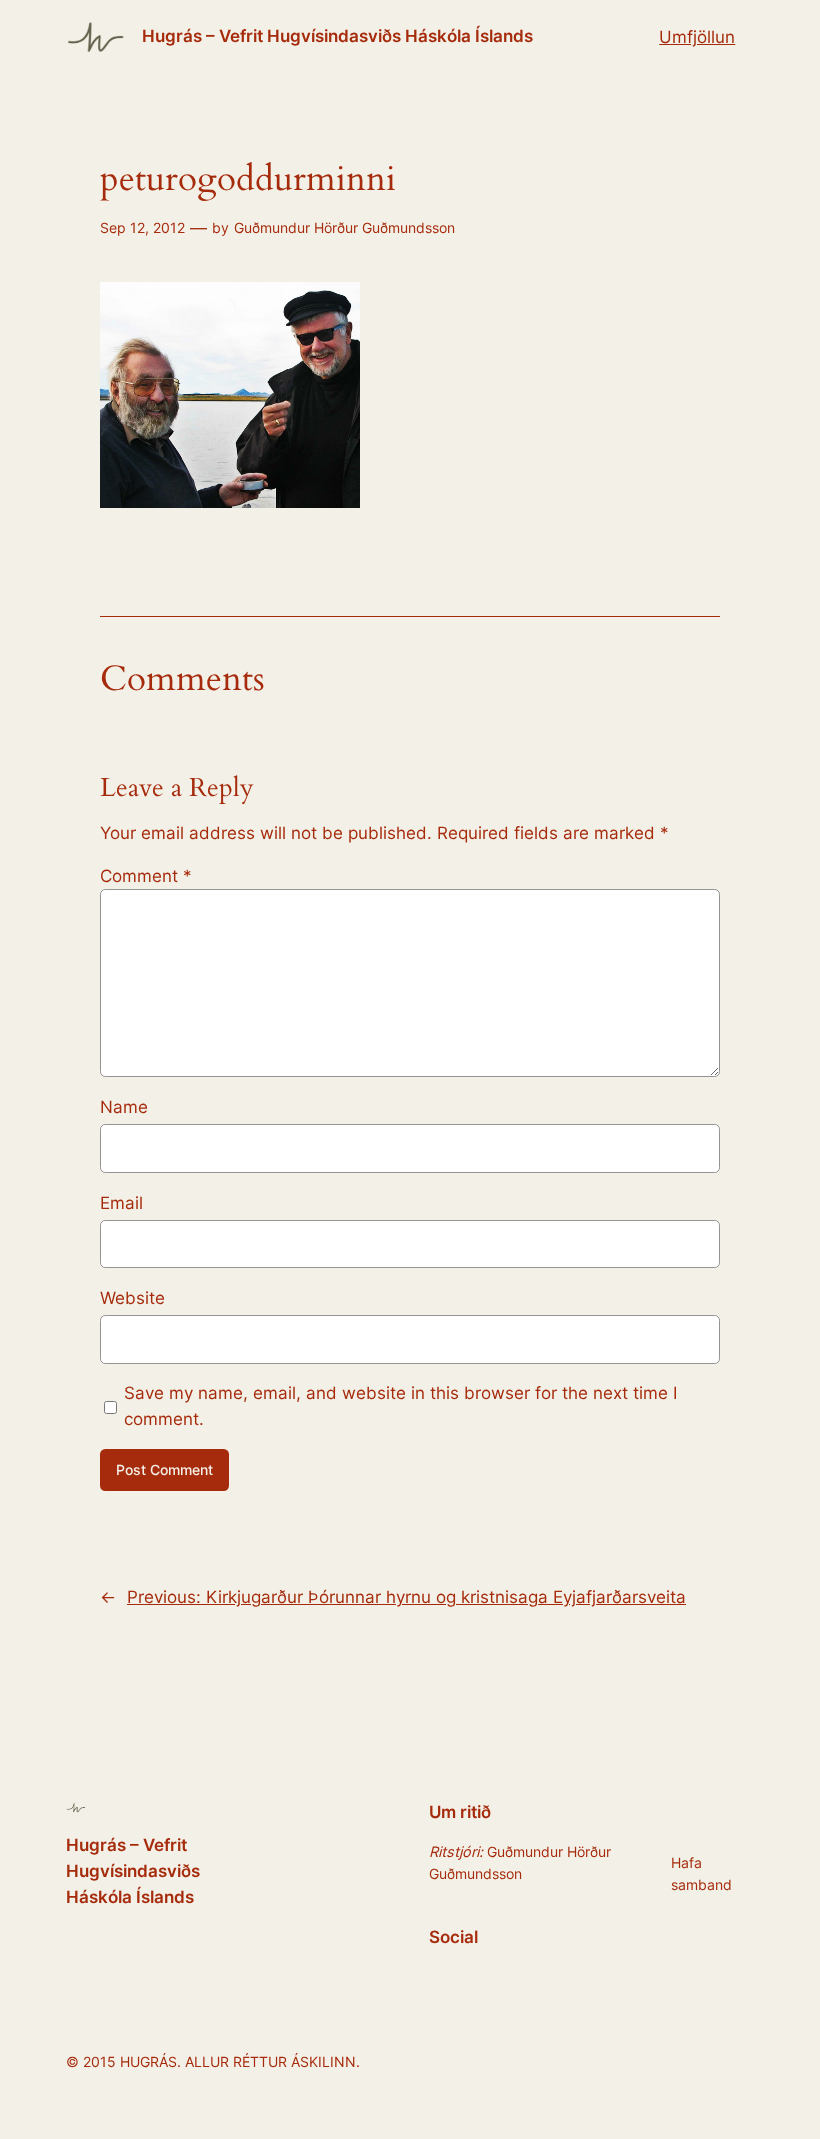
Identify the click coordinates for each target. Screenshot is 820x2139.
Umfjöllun (697, 37)
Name (124, 1107)
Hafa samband (701, 1873)
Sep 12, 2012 (142, 227)
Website (132, 1298)
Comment (146, 876)
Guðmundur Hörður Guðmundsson (344, 227)
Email (121, 1203)
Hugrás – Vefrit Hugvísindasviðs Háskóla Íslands (337, 36)
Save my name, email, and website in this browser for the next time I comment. (400, 1406)
